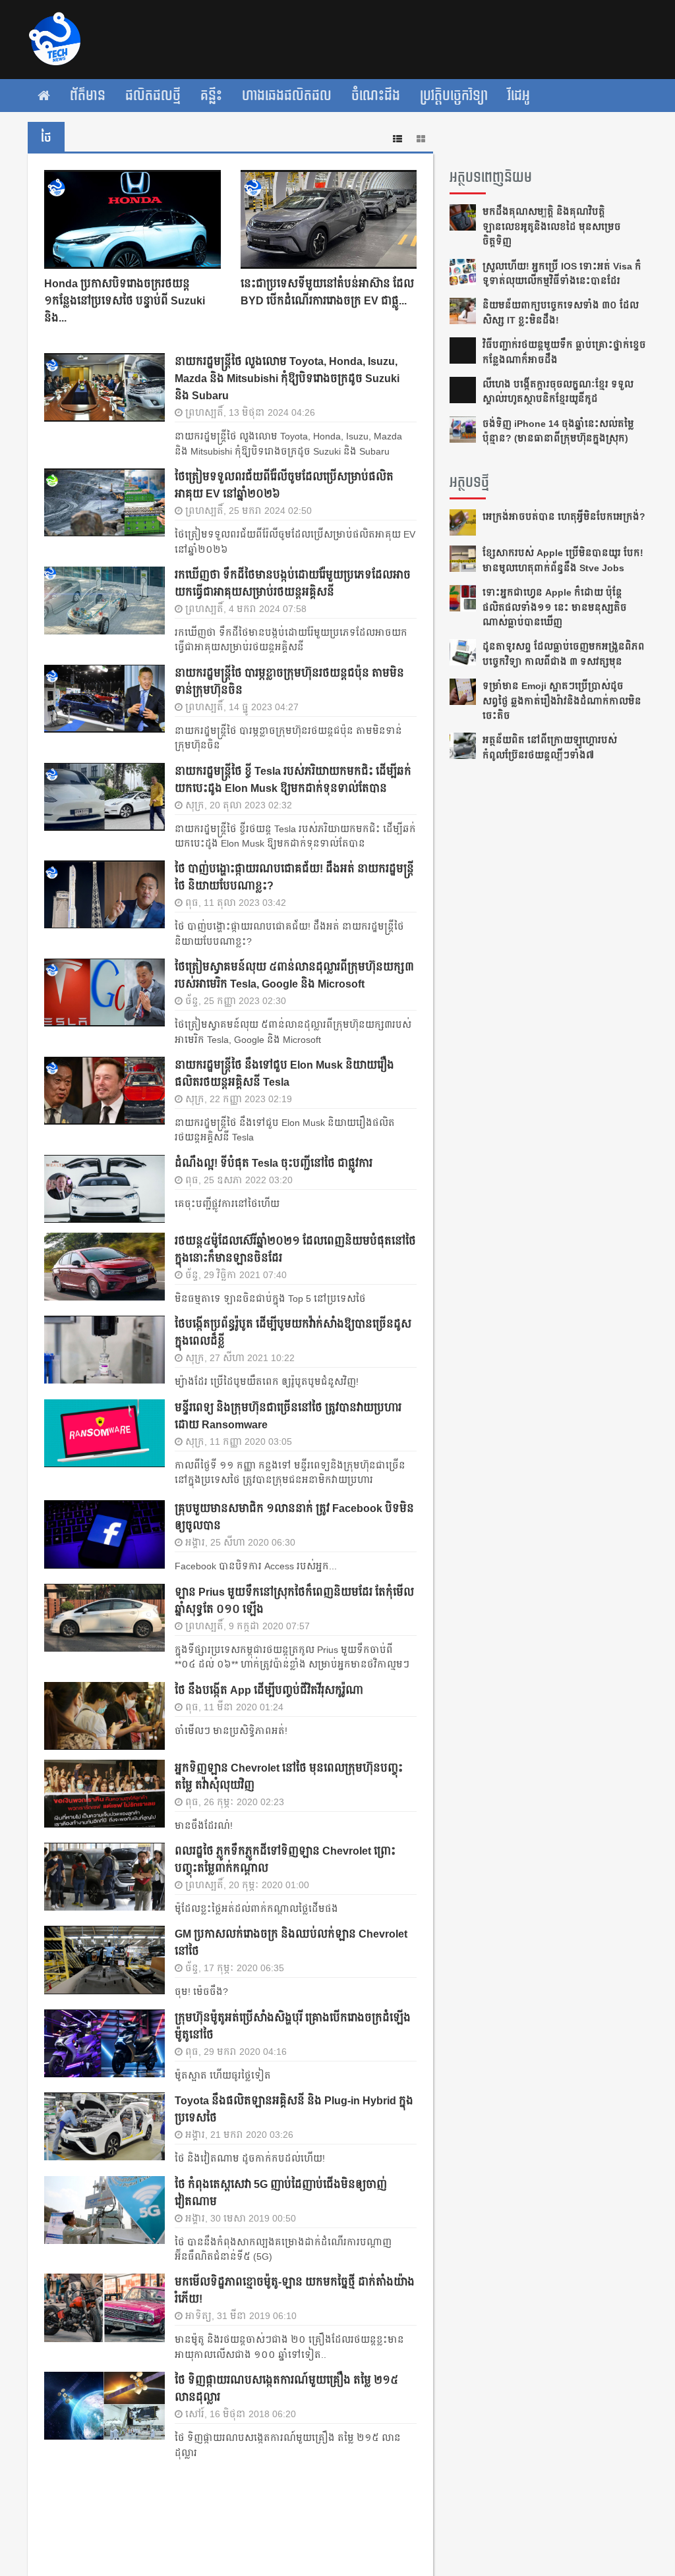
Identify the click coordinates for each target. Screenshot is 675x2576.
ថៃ (46, 138)
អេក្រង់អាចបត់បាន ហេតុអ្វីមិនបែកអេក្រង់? (564, 517)
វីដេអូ (519, 96)
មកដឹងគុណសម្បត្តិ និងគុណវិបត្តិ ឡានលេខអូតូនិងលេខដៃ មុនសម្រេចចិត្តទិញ (552, 226)
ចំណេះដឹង (376, 96)
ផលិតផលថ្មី (153, 96)
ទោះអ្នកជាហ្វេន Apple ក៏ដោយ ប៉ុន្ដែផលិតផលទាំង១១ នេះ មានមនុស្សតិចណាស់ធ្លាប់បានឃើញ (555, 607)
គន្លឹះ (211, 96)
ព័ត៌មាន (88, 96)
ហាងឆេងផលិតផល (287, 96)
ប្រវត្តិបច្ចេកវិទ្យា (454, 96)
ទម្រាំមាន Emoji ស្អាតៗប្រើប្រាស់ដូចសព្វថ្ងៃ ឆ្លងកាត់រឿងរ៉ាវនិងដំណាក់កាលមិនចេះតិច (562, 701)
